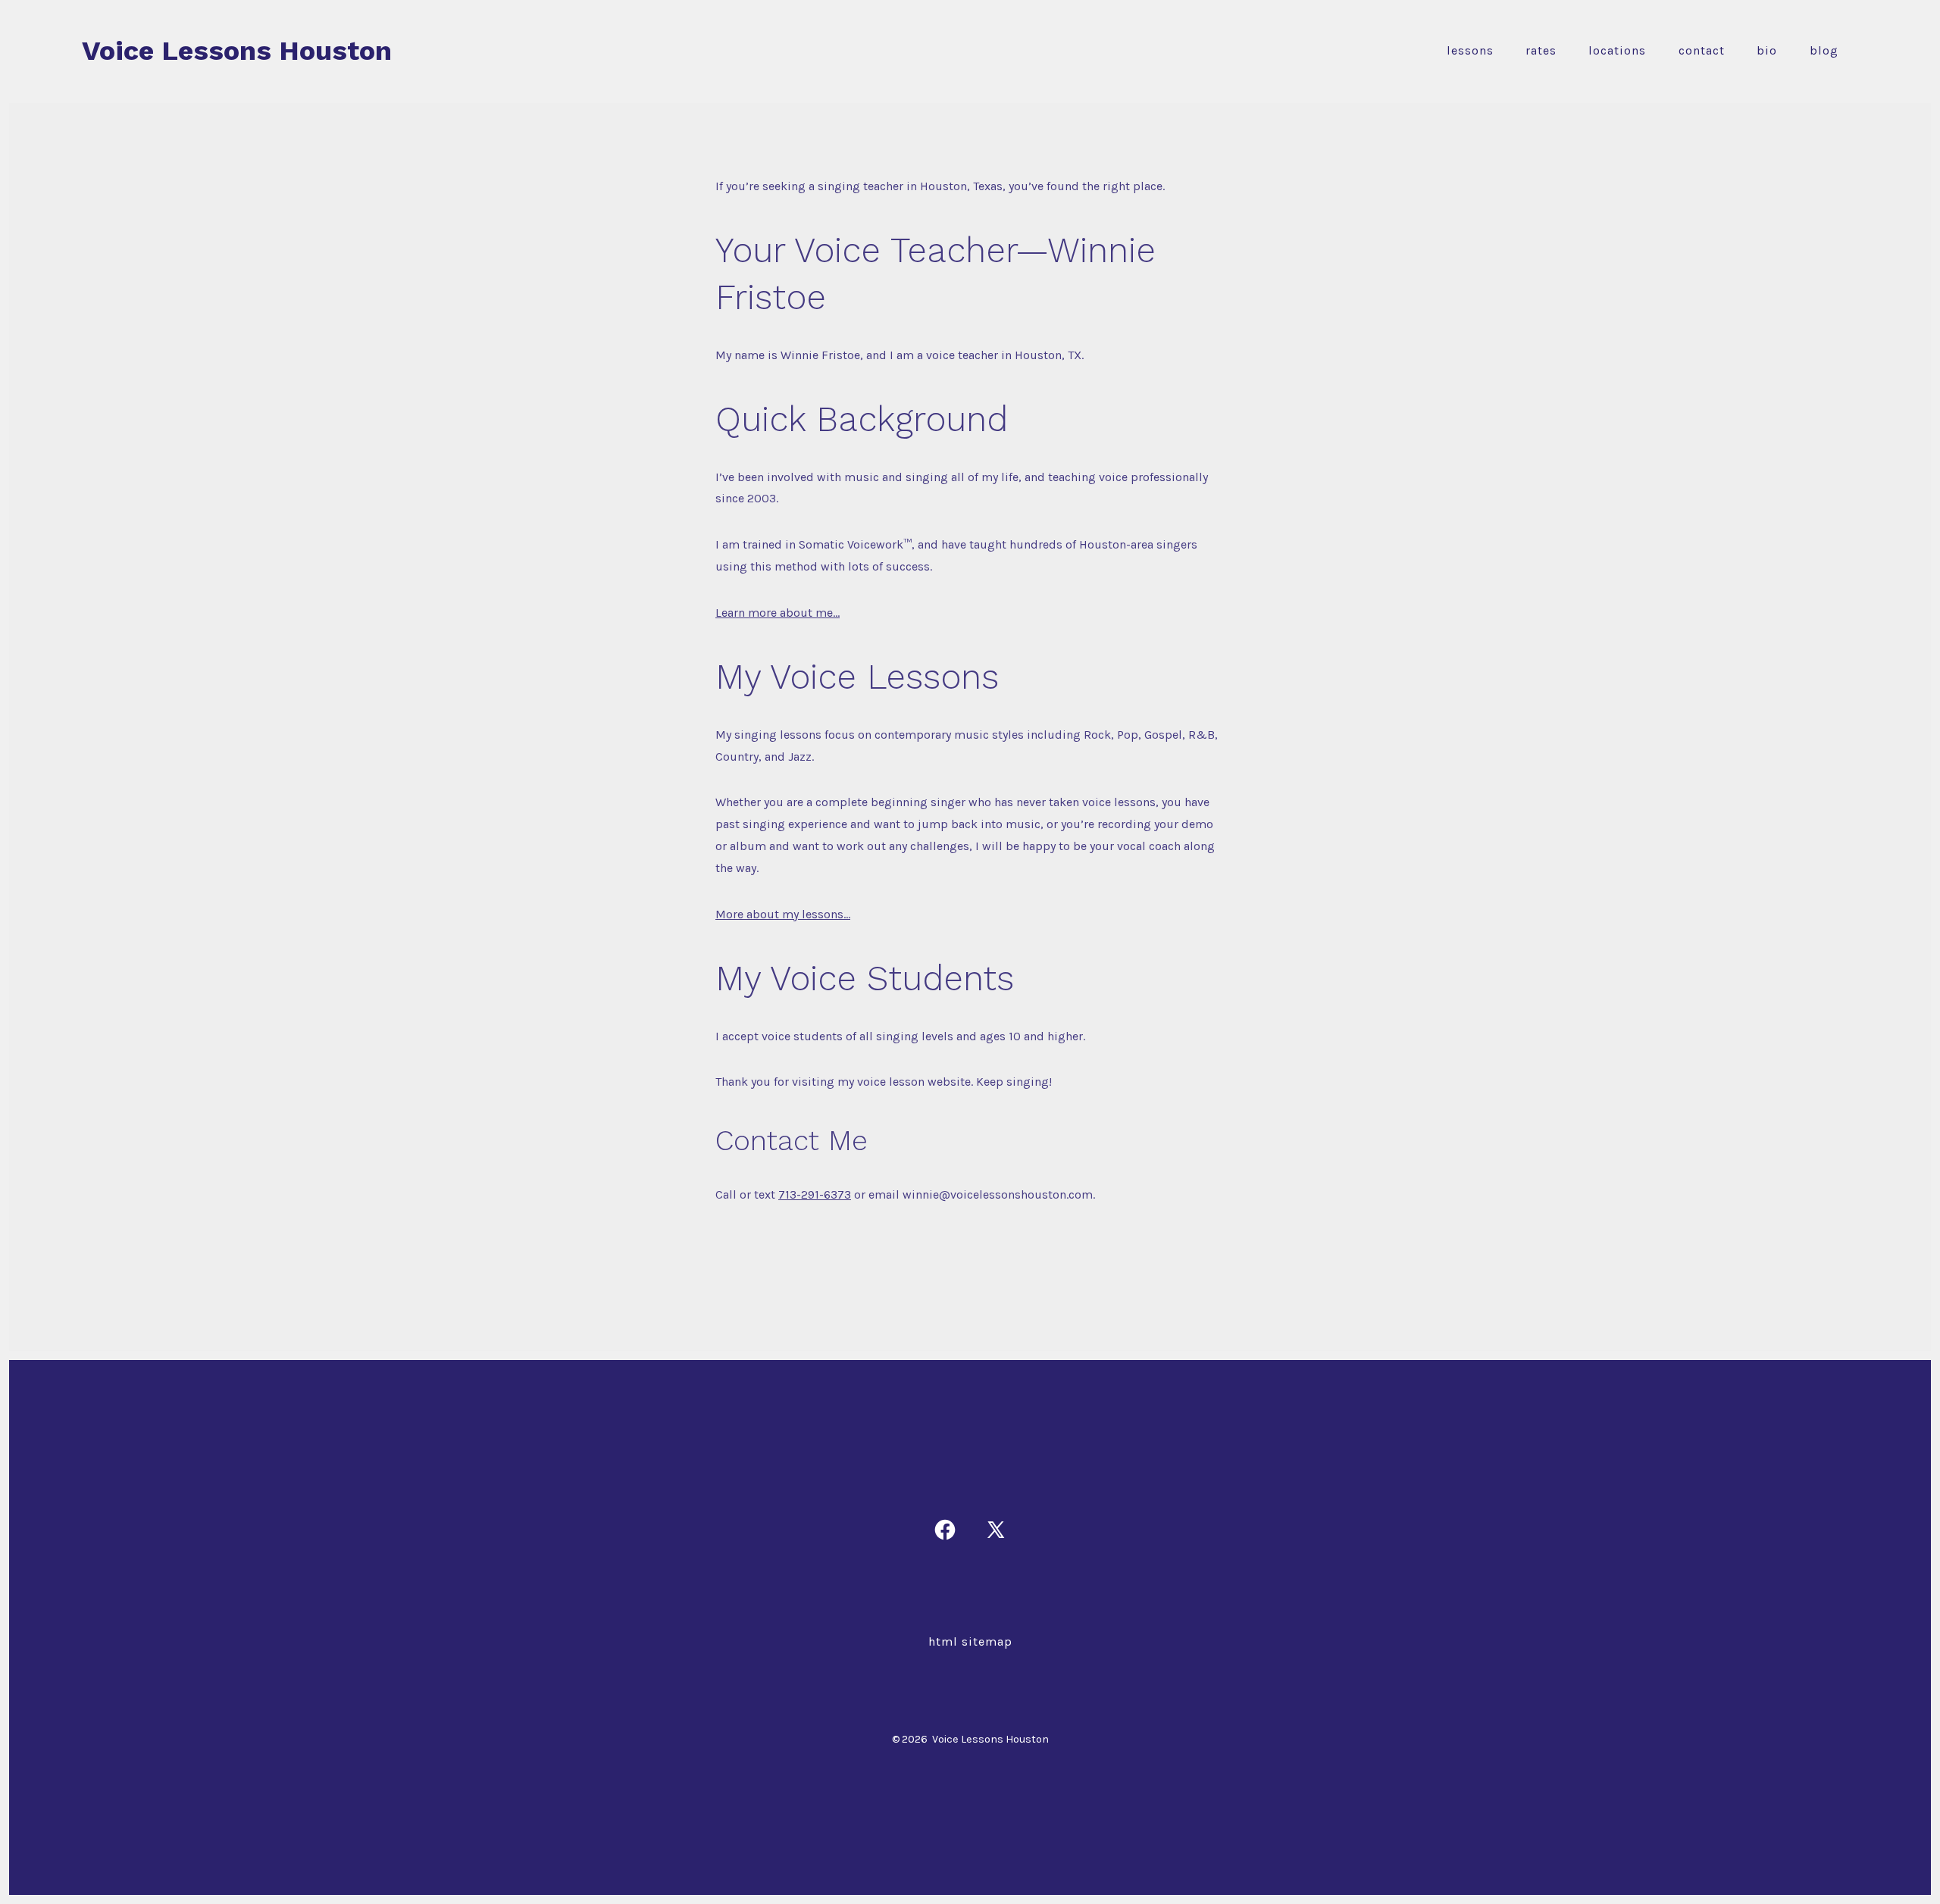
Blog (1824, 50)
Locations (1617, 50)
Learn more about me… (778, 613)
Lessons (1470, 50)
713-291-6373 (815, 1194)
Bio (1767, 50)
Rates (1541, 50)
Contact (1702, 50)
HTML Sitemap (970, 1641)
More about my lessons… (783, 914)
